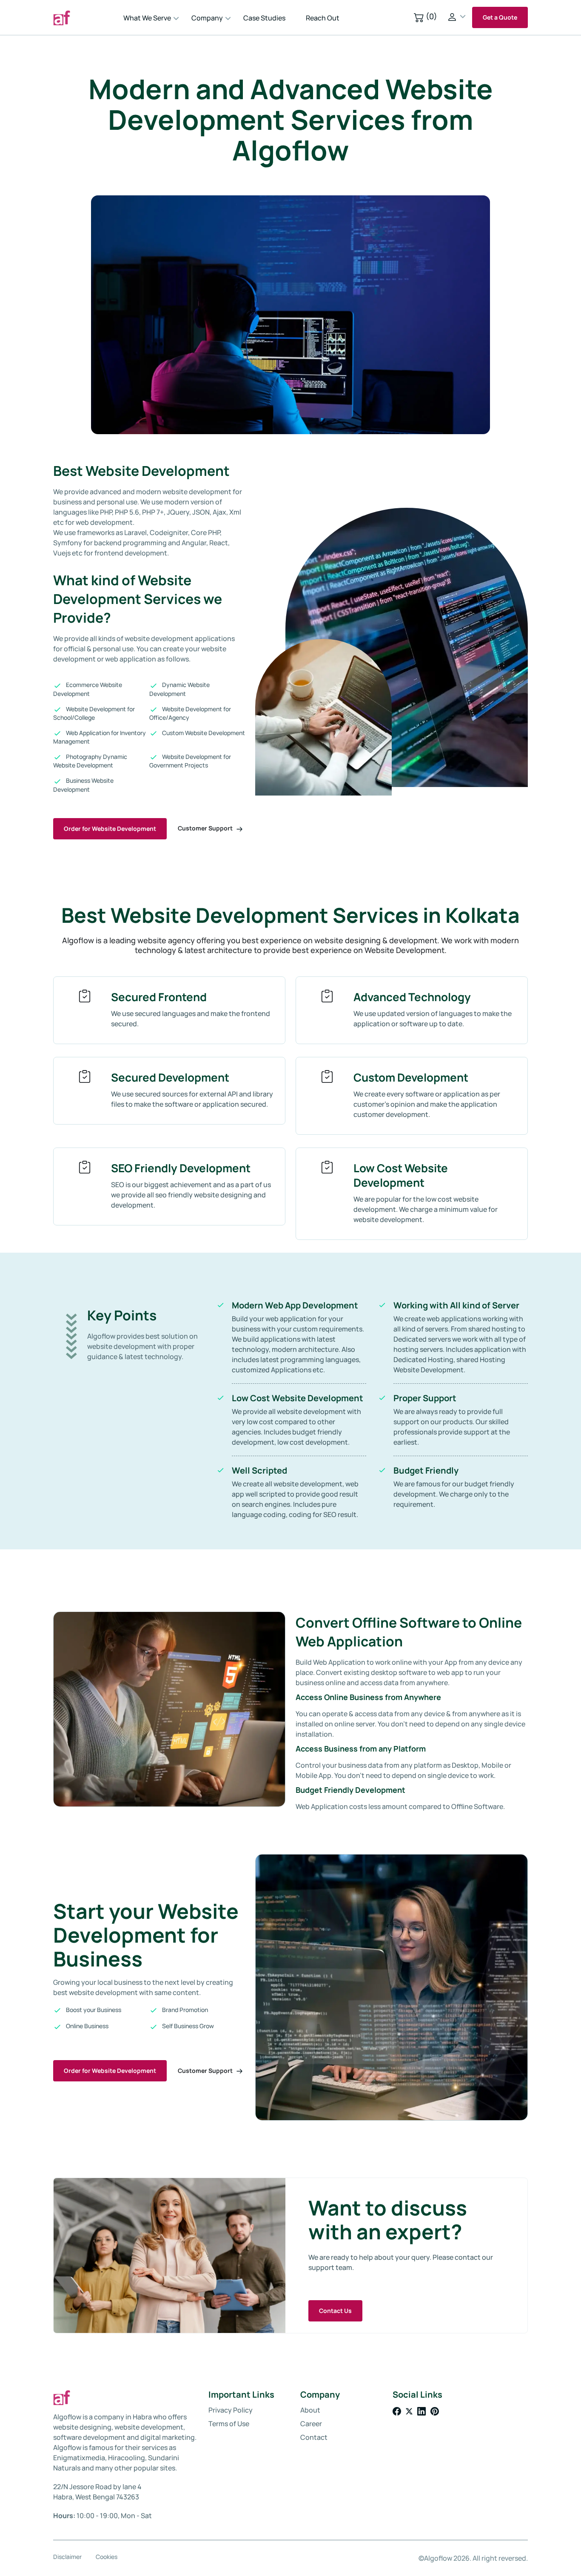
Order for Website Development (110, 829)
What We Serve (147, 18)
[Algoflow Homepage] (85, 17)
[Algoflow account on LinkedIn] (422, 2411)
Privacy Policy (231, 2410)
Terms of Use (229, 2424)
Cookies (107, 2557)
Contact (314, 2437)
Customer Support (206, 828)
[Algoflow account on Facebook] (397, 2411)
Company (207, 18)
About (310, 2410)
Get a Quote (500, 17)
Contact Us (335, 2311)
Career (311, 2424)
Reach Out (323, 18)
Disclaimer (67, 2557)
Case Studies (264, 18)
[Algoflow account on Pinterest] (435, 2411)
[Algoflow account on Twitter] (410, 2411)
